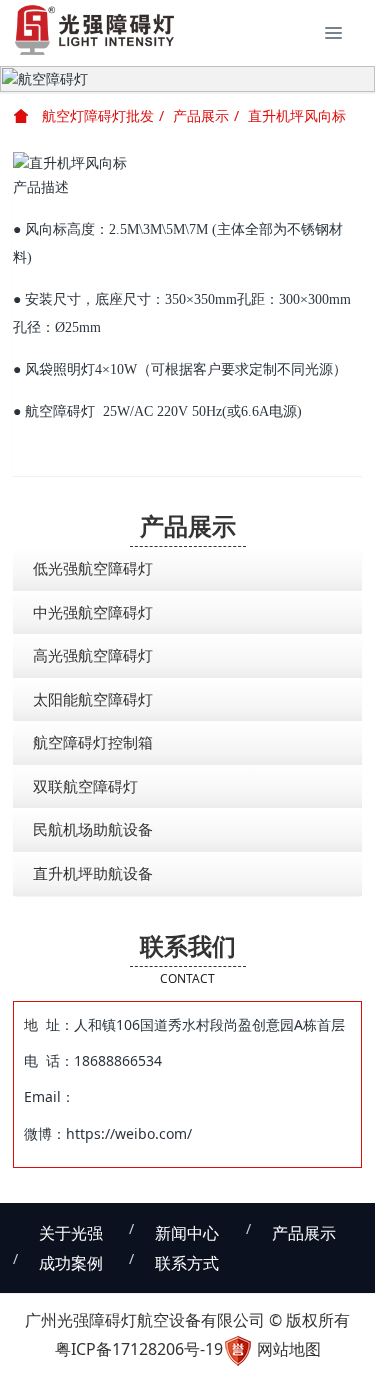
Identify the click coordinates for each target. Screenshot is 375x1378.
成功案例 (71, 1263)
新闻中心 (187, 1233)
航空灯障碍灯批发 (96, 115)
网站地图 (289, 1349)
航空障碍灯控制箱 (93, 742)
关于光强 (71, 1233)
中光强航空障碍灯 (93, 612)
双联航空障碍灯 (85, 786)
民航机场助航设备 (93, 829)
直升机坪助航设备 (93, 873)
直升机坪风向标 (297, 115)
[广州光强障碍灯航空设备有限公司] (94, 30)
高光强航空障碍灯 (93, 655)
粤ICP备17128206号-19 (139, 1349)
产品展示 (201, 115)
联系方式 (187, 1263)
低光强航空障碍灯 (93, 568)
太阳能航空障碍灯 (93, 699)
